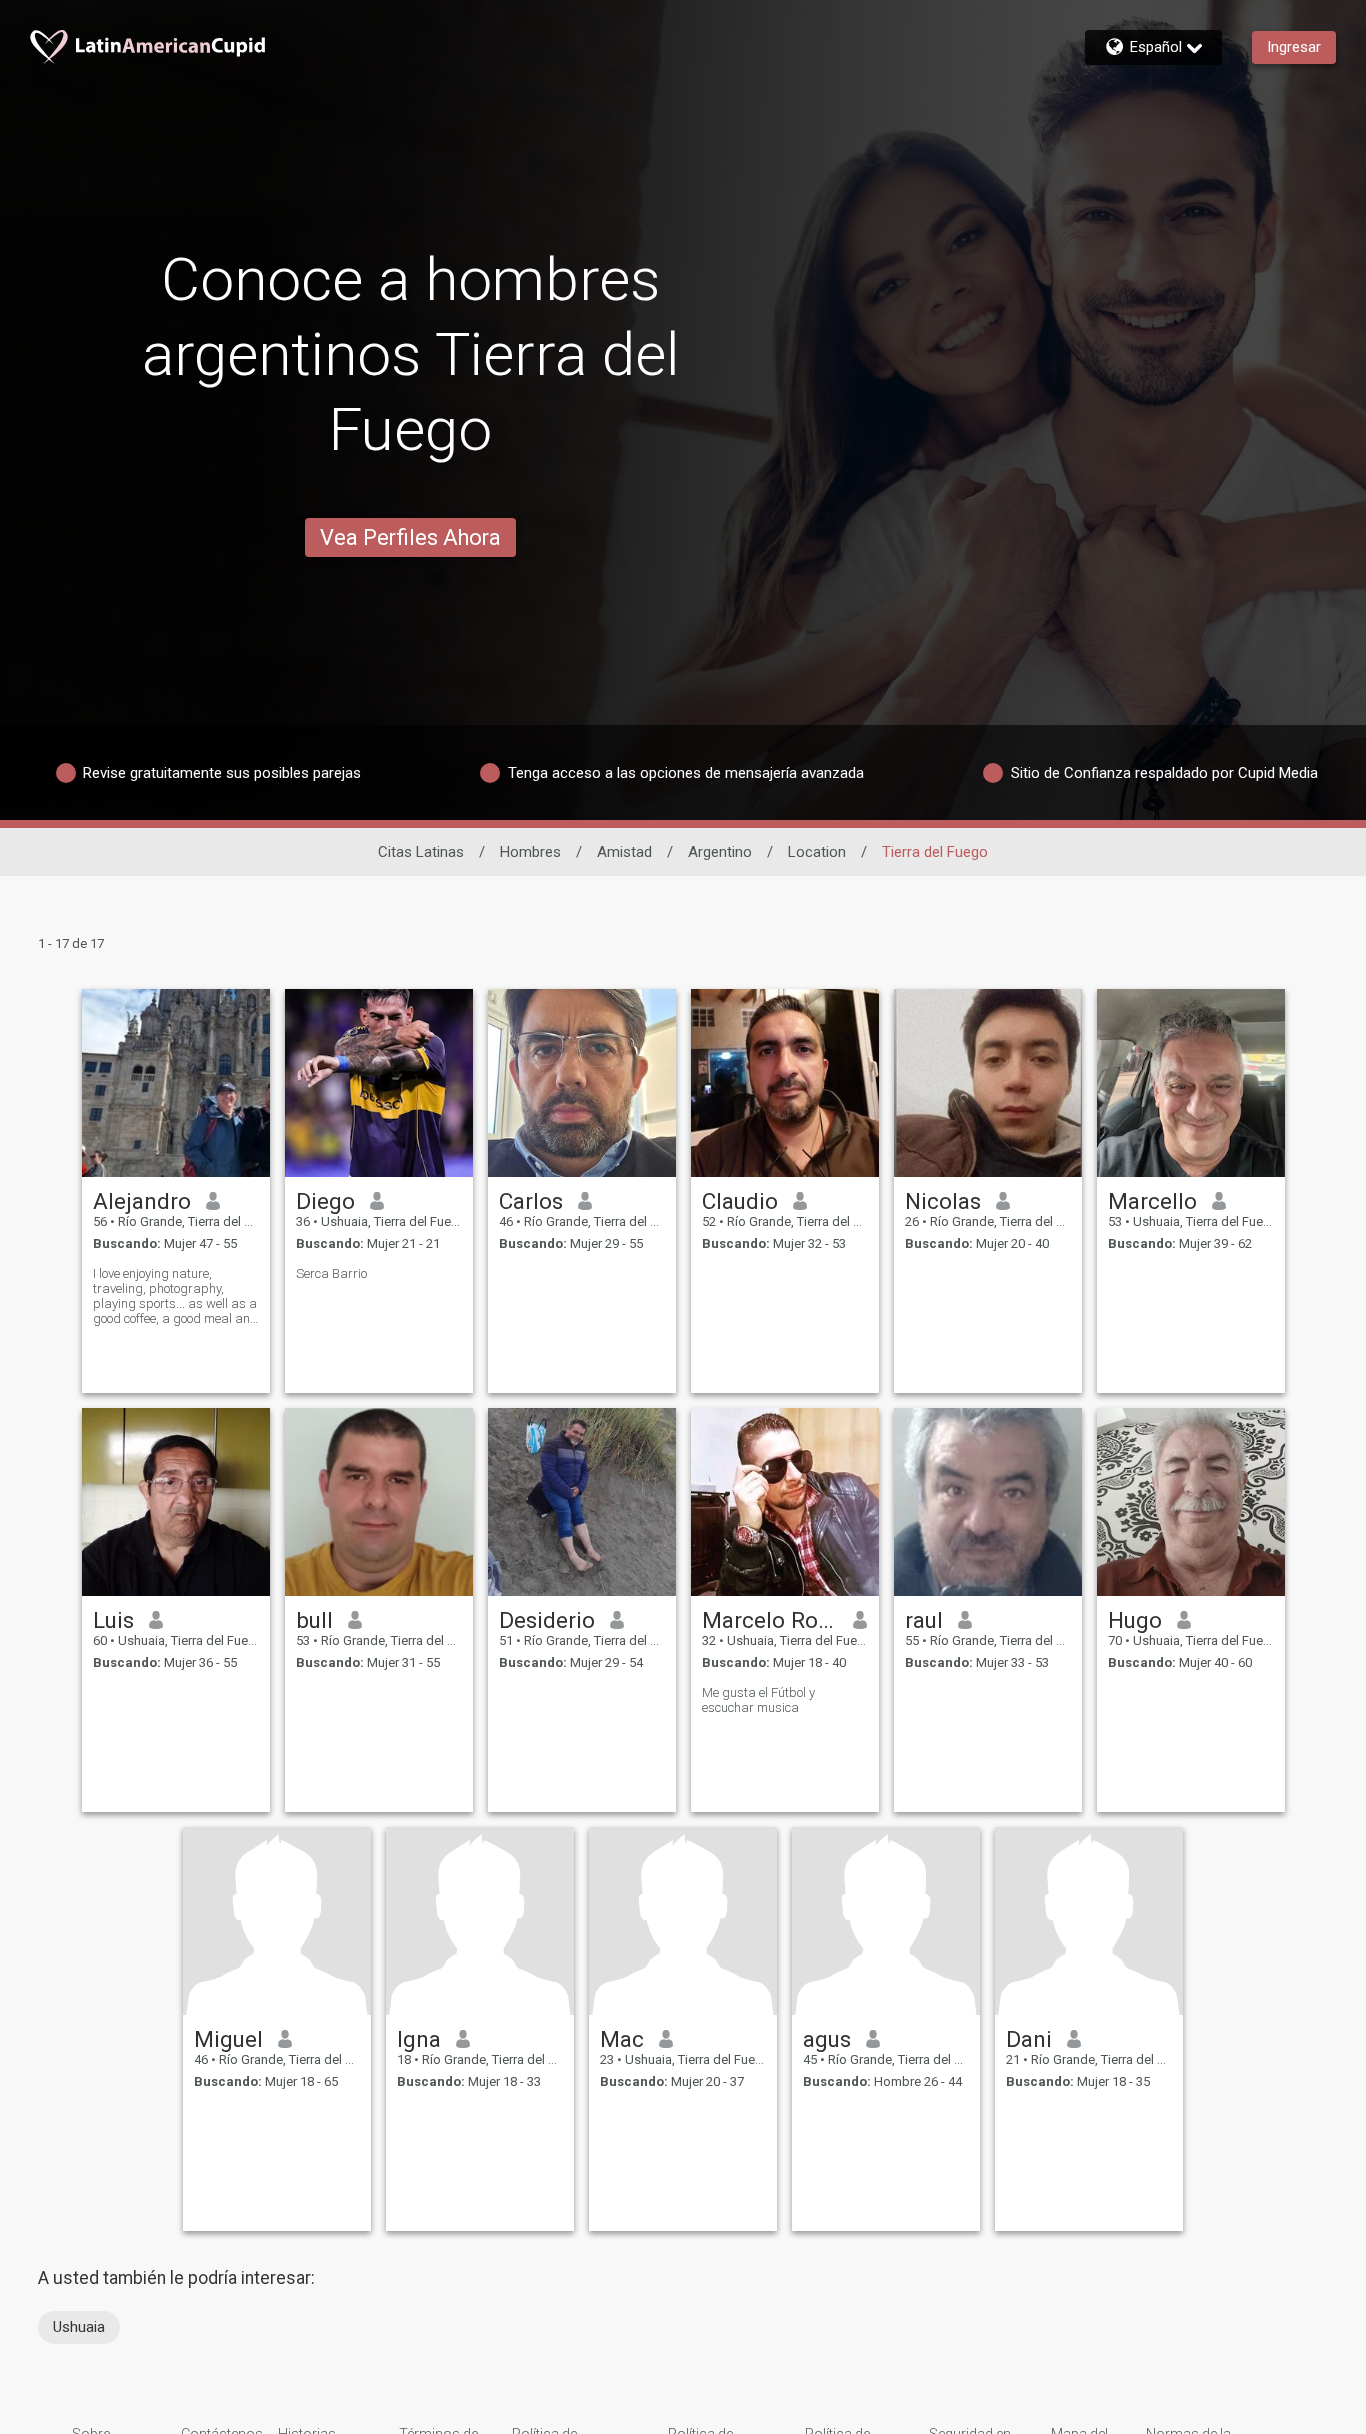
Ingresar (1294, 47)
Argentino (720, 852)
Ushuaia (79, 2327)
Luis (113, 1620)
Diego (325, 1201)
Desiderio (547, 1620)
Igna (419, 2039)
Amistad (624, 852)
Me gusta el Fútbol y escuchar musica (758, 1700)
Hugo (1135, 1620)
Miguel (228, 2039)
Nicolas (943, 1201)
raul (924, 1620)
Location (817, 852)
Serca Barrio (331, 1273)
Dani (1029, 2039)
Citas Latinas (421, 852)
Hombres (530, 852)
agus (827, 2039)
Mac (622, 2039)
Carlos (531, 1201)
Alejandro (142, 1201)
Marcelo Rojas (770, 1620)
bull (314, 1620)
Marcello (1152, 1201)
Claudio (740, 1201)
